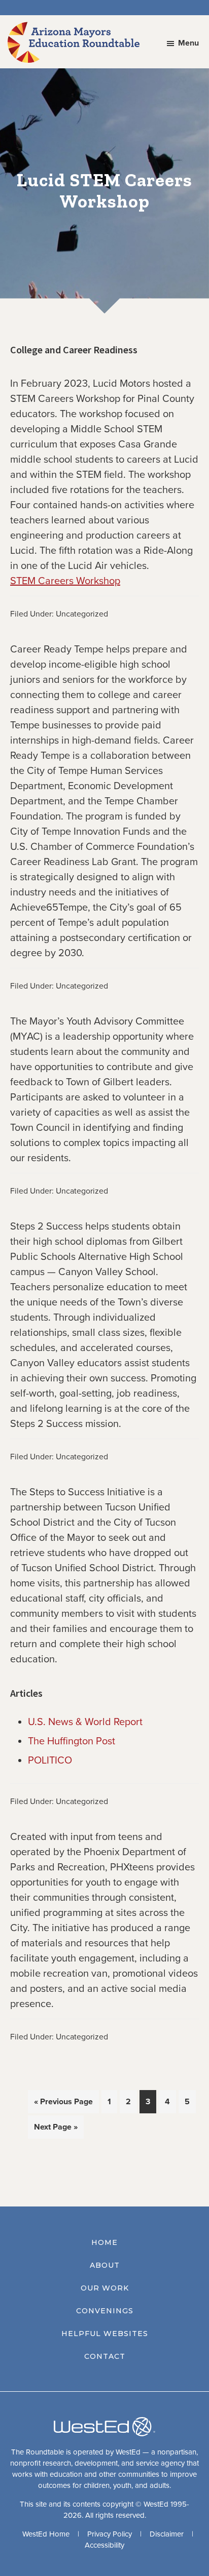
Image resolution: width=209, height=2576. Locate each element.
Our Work (105, 2288)
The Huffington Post (72, 1741)
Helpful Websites (105, 2334)
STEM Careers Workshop (65, 581)
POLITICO (50, 1761)
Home (104, 2242)
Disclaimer (167, 2534)
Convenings (105, 2311)
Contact (105, 2356)
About (105, 2265)
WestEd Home (46, 2534)
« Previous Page (63, 2105)
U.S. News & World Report (85, 1722)
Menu (188, 43)
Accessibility (104, 2545)
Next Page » (56, 2130)
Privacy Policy (110, 2534)
